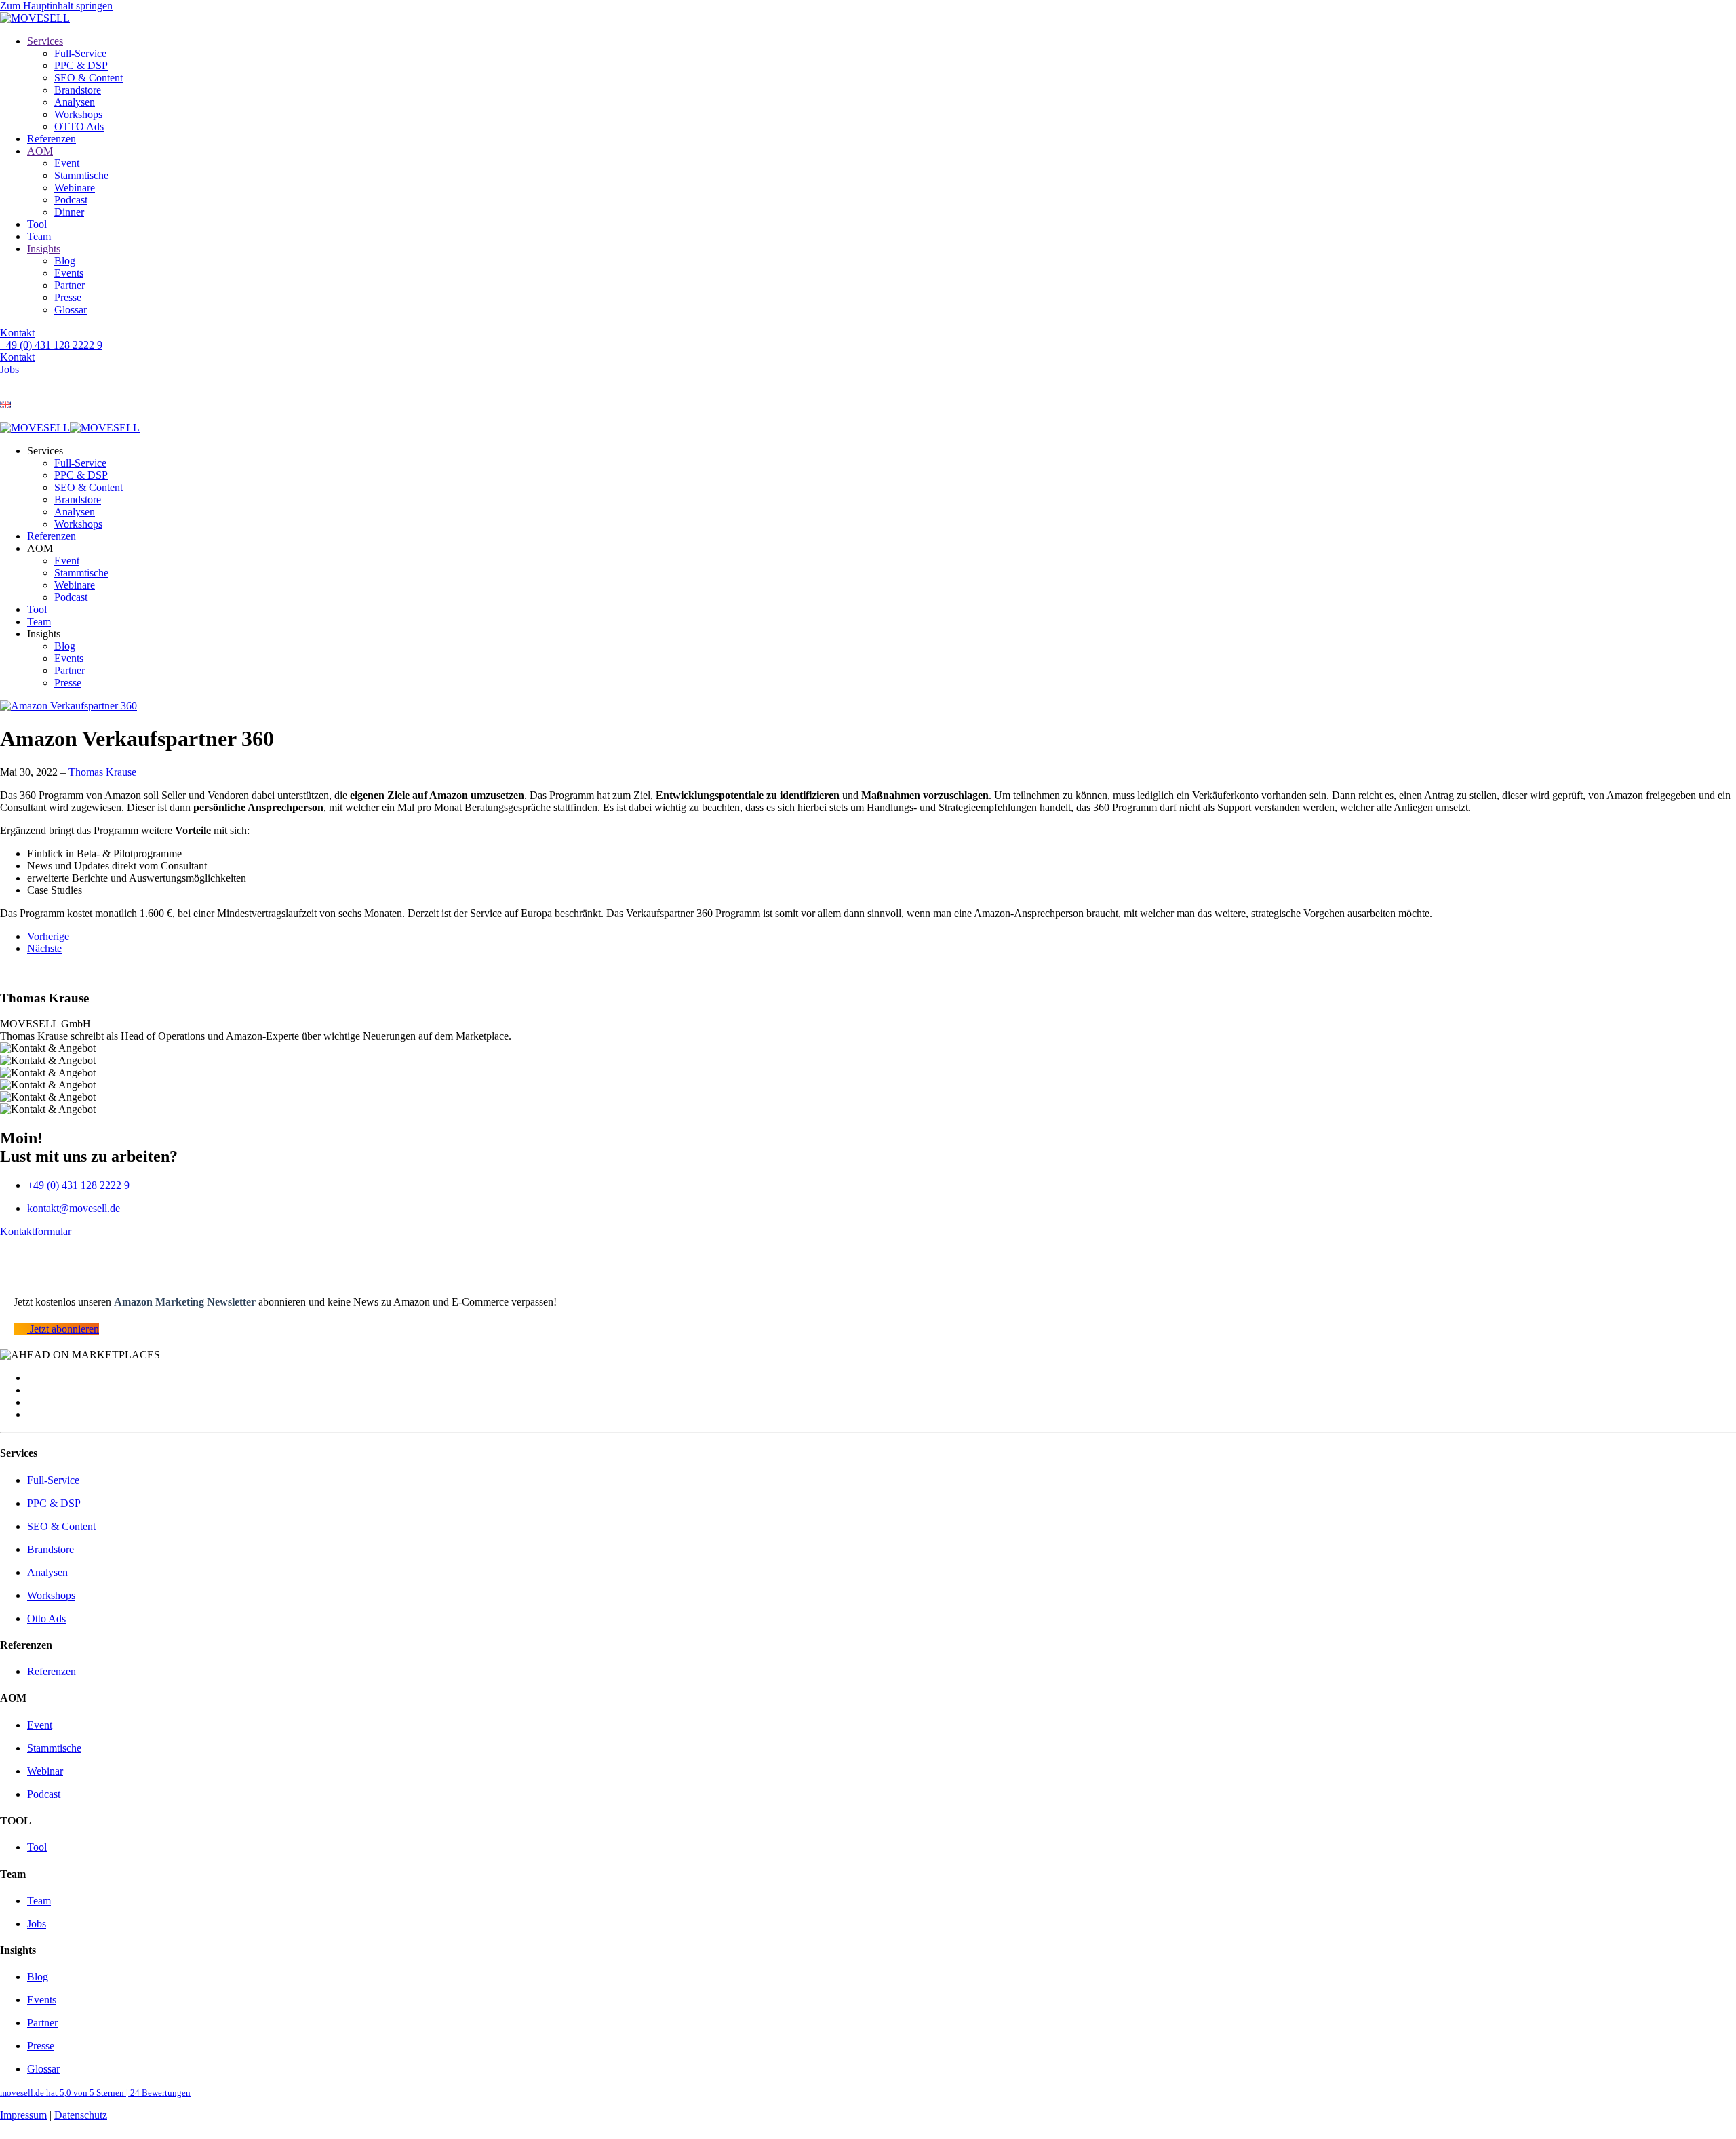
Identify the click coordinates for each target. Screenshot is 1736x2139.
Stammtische (81, 175)
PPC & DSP (81, 65)
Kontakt (17, 333)
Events (69, 273)
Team (39, 236)
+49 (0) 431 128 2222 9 (51, 345)
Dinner (69, 212)
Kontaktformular (36, 1231)
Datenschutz (81, 2115)
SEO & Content (88, 78)
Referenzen (52, 139)
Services (45, 41)
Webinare (75, 188)
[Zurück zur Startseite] (35, 18)
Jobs (9, 369)
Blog (65, 261)
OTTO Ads (79, 126)
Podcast (71, 200)
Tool (37, 224)
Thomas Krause (102, 772)
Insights (44, 249)
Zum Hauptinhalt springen (56, 6)
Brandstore (78, 90)
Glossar (71, 310)
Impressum (23, 2115)
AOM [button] (40, 548)
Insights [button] (44, 634)
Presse (68, 297)
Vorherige (48, 936)
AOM (40, 151)
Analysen (75, 102)
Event (67, 163)
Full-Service (80, 53)
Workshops (78, 114)
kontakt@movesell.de (74, 1208)
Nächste (44, 948)
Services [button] (45, 451)
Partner (70, 285)
